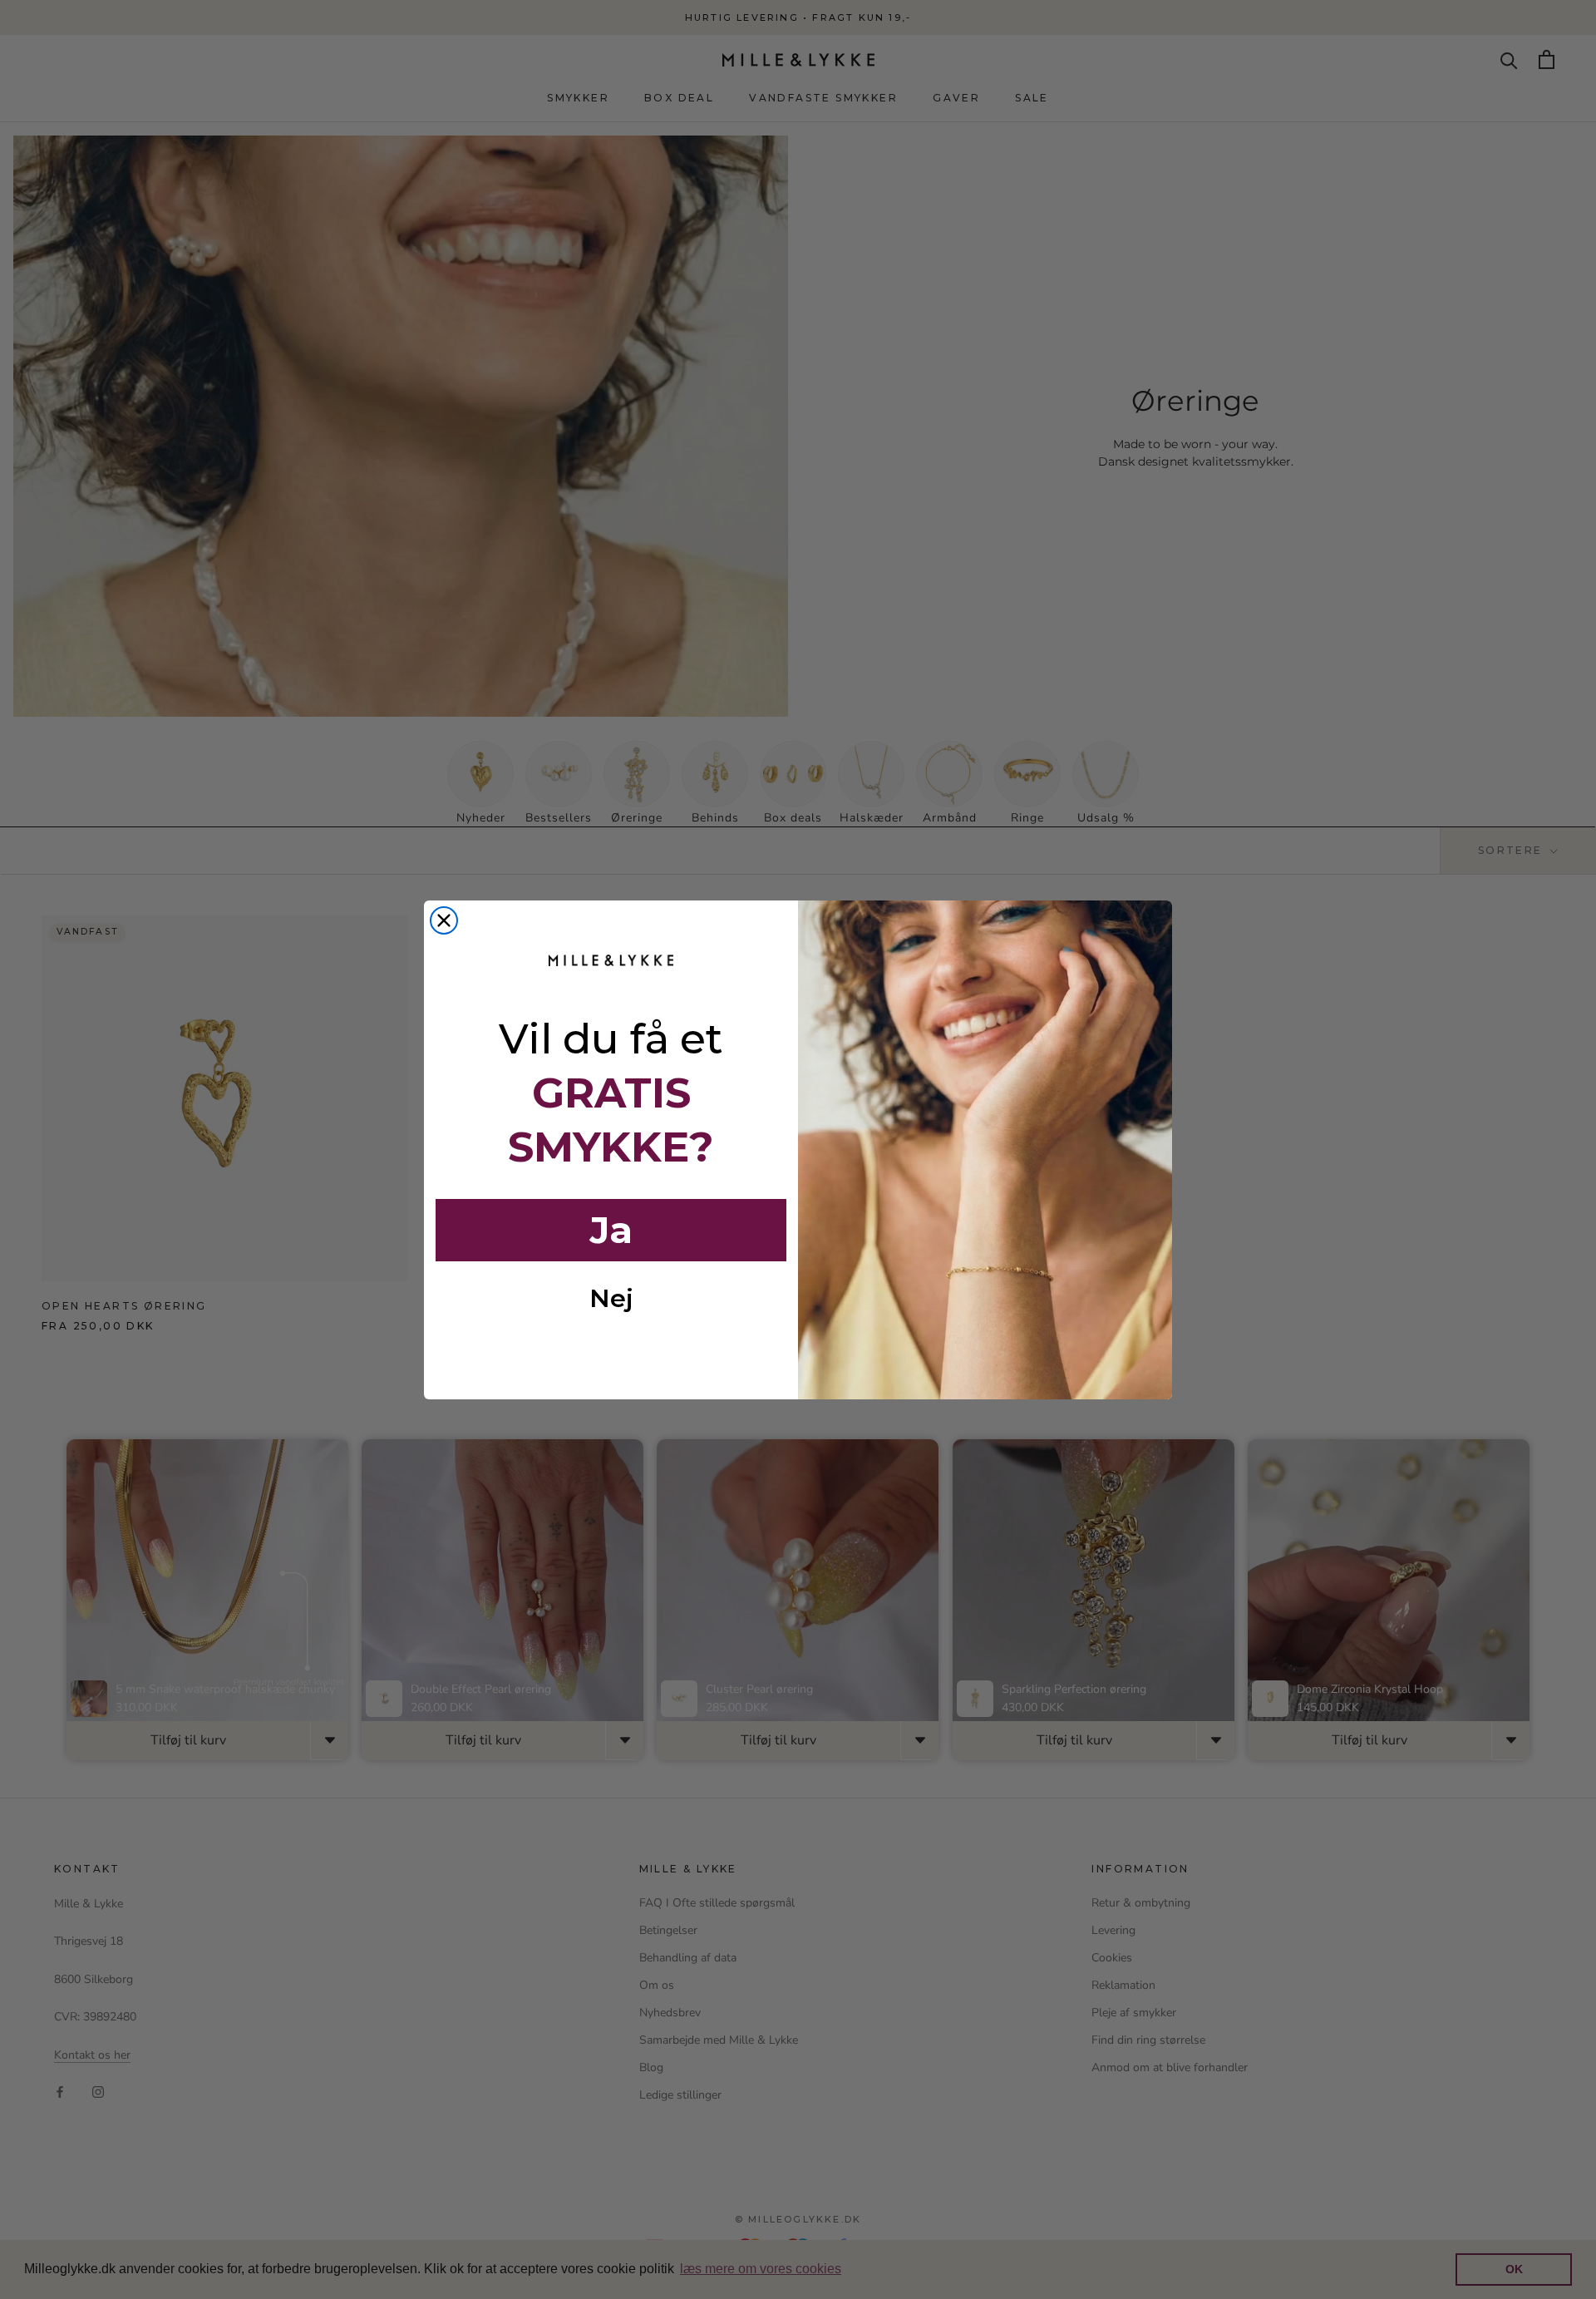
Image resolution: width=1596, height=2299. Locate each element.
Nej (611, 1298)
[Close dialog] (444, 920)
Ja (611, 1230)
